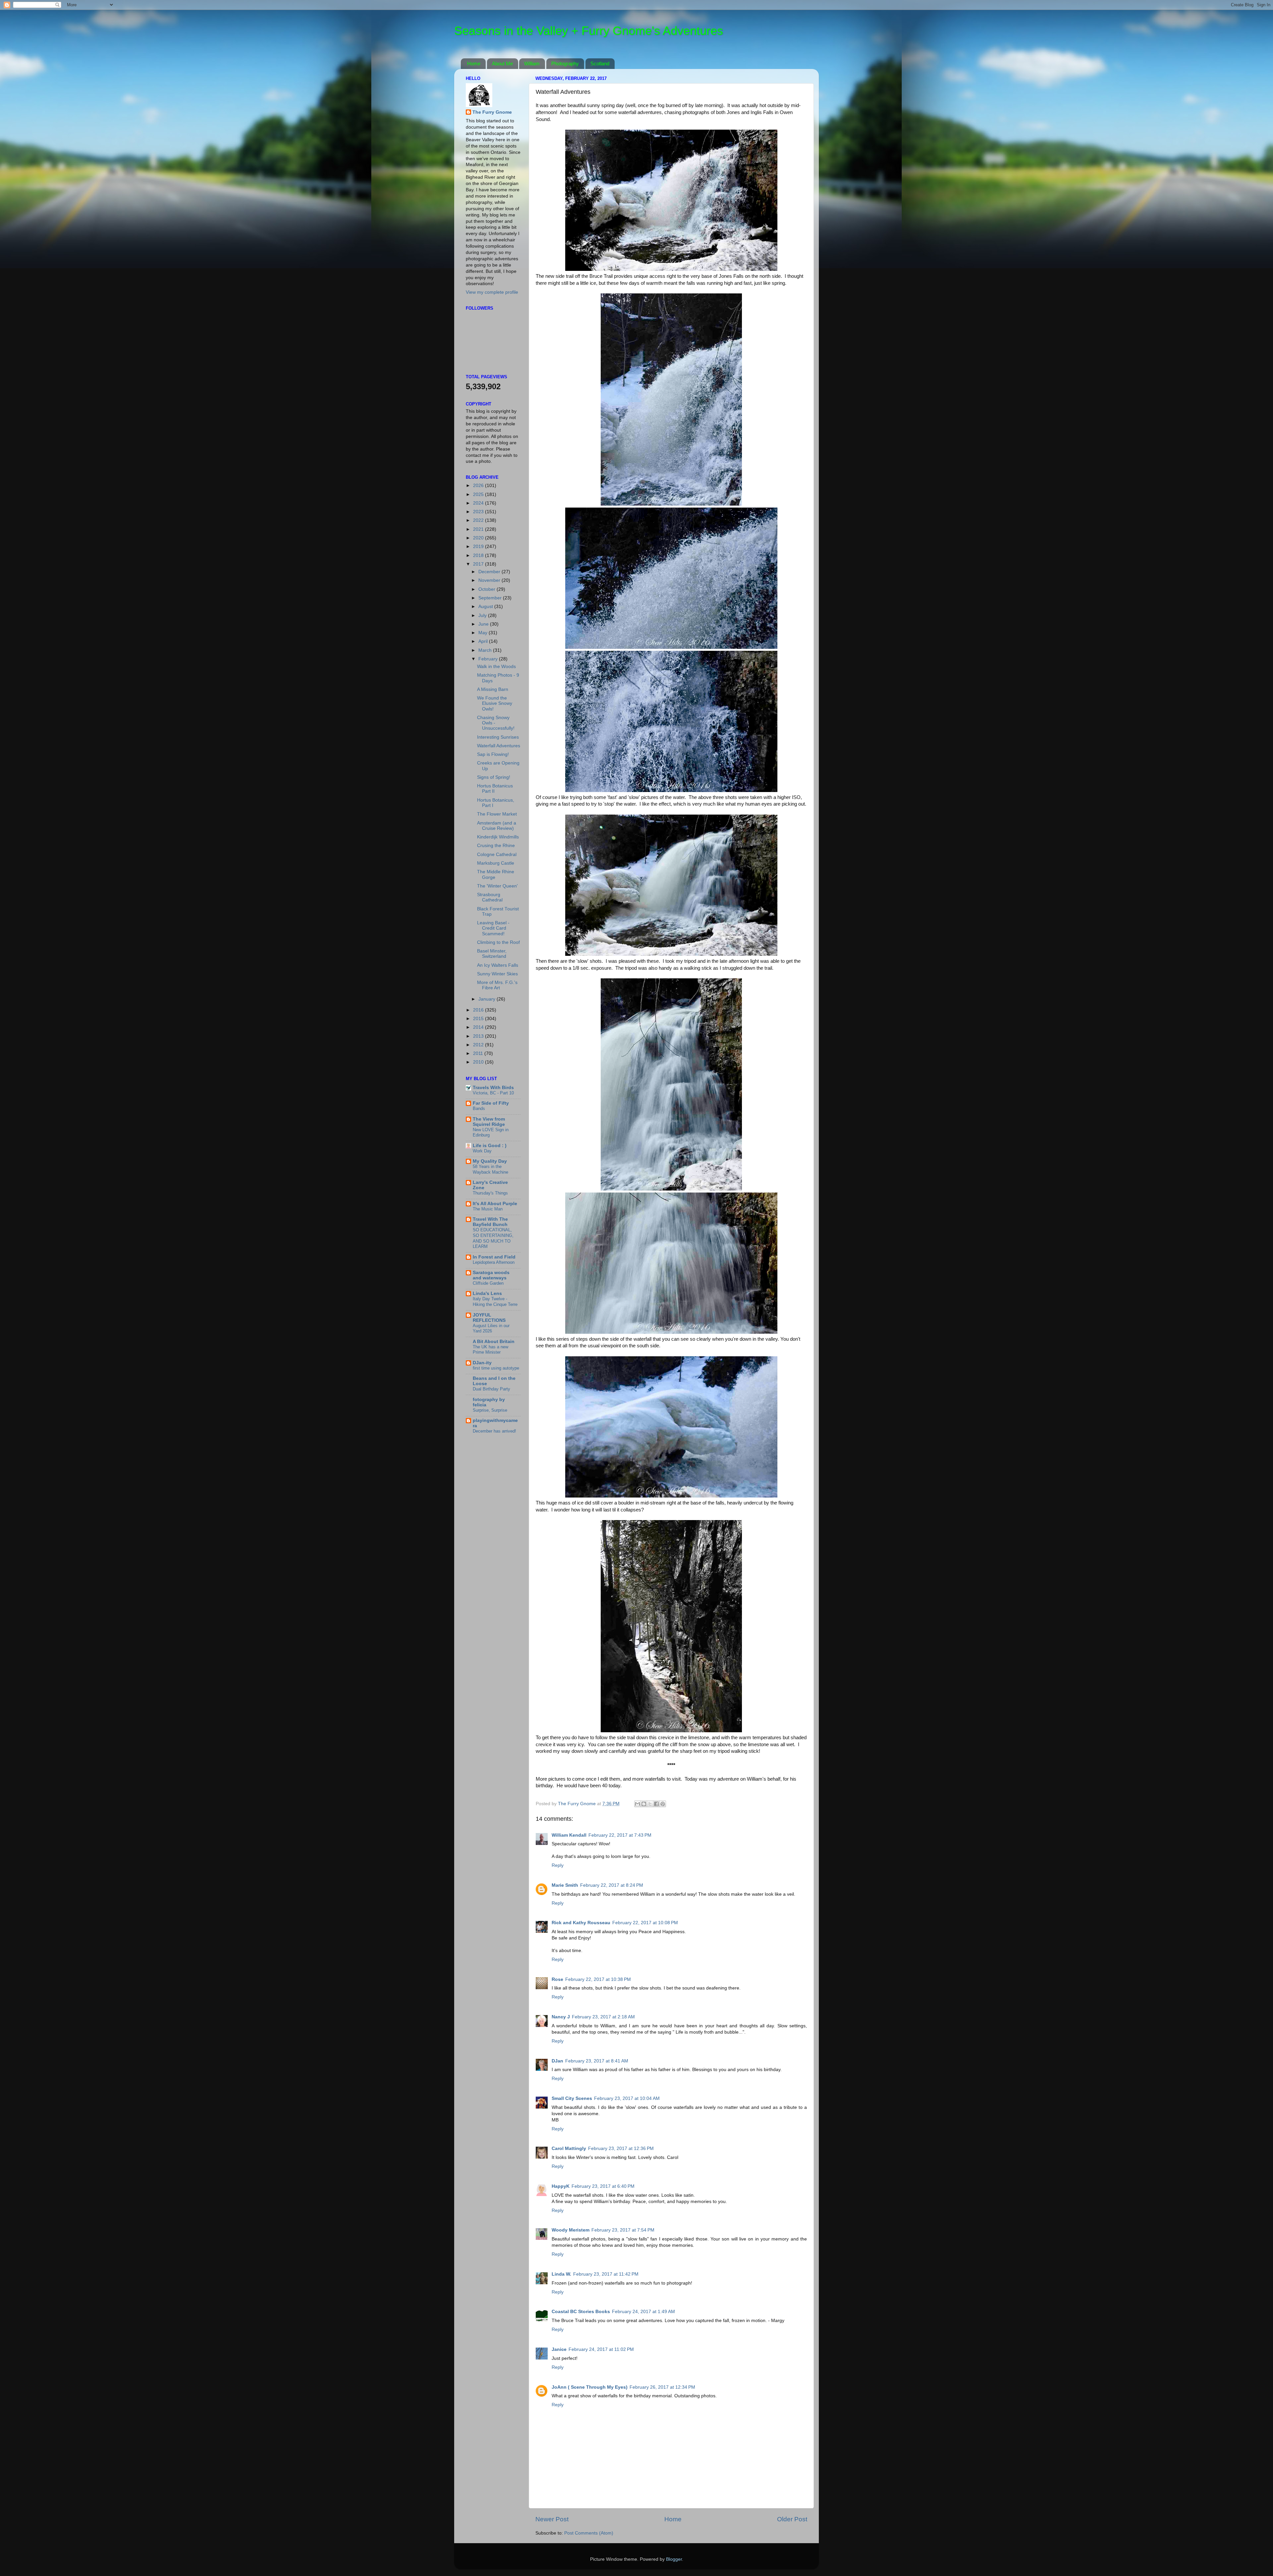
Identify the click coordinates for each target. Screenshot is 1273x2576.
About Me (502, 63)
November (490, 580)
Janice (559, 2349)
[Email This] (637, 1804)
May (484, 633)
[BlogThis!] (644, 1804)
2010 (479, 1062)
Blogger (674, 2559)
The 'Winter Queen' (497, 886)
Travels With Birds (493, 1088)
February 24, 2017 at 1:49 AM (643, 2312)
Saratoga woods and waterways (491, 1275)
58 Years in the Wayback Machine (490, 1169)
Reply (558, 1865)
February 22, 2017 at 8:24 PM (612, 1885)
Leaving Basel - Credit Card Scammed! (493, 928)
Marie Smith (565, 1885)
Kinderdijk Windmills (498, 837)
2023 (479, 512)
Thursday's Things (490, 1193)
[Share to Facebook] (656, 1804)
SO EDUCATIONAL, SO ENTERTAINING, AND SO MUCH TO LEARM (493, 1238)
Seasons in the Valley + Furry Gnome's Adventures (589, 31)
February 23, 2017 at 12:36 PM (621, 2148)
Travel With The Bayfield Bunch (490, 1222)
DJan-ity (482, 1363)
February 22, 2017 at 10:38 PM (598, 1979)
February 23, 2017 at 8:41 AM (597, 2061)
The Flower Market (497, 814)
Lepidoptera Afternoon (494, 1262)
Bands (479, 1108)
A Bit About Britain (494, 1342)
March (486, 650)
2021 (479, 529)
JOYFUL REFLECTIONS (489, 1318)
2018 (479, 555)
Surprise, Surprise (490, 1410)
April (484, 641)
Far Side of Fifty (491, 1103)
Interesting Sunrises (498, 737)
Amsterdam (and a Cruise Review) (497, 826)
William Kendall (569, 1835)
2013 (479, 1036)
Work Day (482, 1151)
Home (474, 63)
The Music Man (488, 1209)
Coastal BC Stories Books (581, 2312)
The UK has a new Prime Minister (490, 1350)
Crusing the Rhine (496, 846)
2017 (479, 564)
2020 (479, 538)
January (487, 999)
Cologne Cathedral (497, 855)
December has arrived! (494, 1431)
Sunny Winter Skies (497, 974)
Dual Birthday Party (491, 1389)
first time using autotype (496, 1368)
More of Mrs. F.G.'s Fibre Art (497, 985)
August (486, 607)
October (487, 589)
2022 (479, 520)
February (489, 659)
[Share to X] (650, 1804)
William (532, 63)
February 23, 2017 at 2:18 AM (603, 2017)
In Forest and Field (494, 1257)
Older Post (792, 2519)
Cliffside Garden (488, 1283)
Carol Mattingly (569, 2148)
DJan (557, 2061)
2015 (479, 1019)
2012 (479, 1045)
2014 (479, 1027)
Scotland (600, 63)
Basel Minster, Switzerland (492, 954)
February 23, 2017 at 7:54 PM (623, 2230)
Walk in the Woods (496, 667)
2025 (479, 494)
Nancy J (561, 2017)
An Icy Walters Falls (498, 965)
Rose (557, 1979)
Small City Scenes (572, 2098)
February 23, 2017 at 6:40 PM (603, 2186)
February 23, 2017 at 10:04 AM (627, 2098)
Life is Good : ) (490, 1146)
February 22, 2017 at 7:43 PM (620, 1835)
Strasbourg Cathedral (490, 897)
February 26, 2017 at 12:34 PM (662, 2387)
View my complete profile (492, 292)
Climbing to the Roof (498, 942)
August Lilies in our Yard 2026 (491, 1328)
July (483, 615)
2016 (479, 1010)
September (491, 598)
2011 (479, 1053)
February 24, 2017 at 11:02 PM (601, 2349)
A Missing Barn (493, 689)
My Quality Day (490, 1161)
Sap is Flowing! (493, 754)
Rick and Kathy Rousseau (581, 1923)
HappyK (561, 2186)
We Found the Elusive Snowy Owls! (495, 703)
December (490, 572)
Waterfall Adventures (499, 746)
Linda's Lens (487, 1293)
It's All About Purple (495, 1204)
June (484, 624)
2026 (479, 486)
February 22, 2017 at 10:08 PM (645, 1923)
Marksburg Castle (496, 863)
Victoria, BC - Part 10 (493, 1093)
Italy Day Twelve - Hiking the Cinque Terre (495, 1302)
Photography (565, 63)
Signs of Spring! (494, 777)
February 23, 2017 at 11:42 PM (606, 2274)
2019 (479, 547)
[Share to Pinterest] (663, 1804)
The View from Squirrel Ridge (489, 1122)
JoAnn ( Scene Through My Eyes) (590, 2387)
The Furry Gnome (492, 112)
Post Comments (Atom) (589, 2533)
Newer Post (552, 2519)
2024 (479, 503)
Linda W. (561, 2274)
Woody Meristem (571, 2230)
